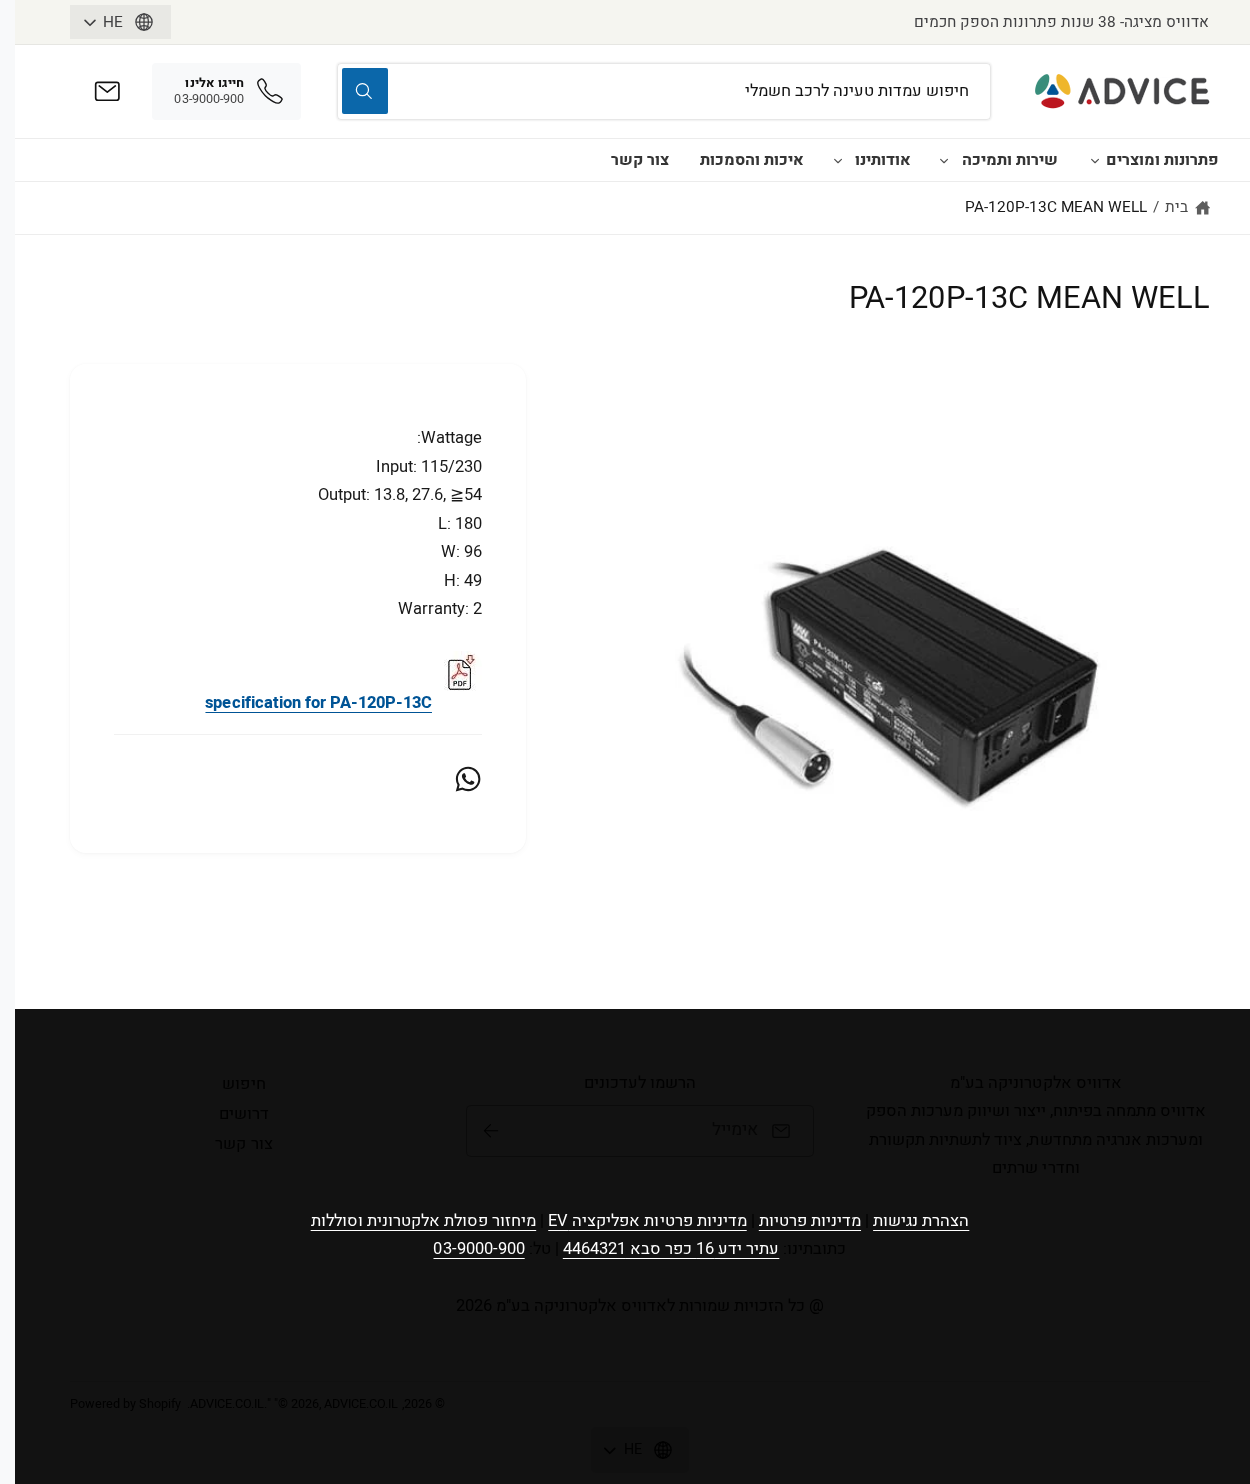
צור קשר (640, 160)
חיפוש (243, 1084)
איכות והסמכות (752, 160)
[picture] (459, 703)
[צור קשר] (107, 91)
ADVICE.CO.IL (227, 1404)
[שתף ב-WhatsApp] (468, 779)
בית (1176, 207)
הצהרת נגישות (921, 1221)
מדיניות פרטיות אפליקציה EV (647, 1221)
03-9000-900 (478, 1249)
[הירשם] (491, 1131)
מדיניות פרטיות (810, 1221)
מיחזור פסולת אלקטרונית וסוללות (424, 1221)
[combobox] (664, 91)
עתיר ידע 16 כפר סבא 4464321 (671, 1249)
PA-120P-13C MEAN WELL (1056, 207)
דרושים (244, 1114)
